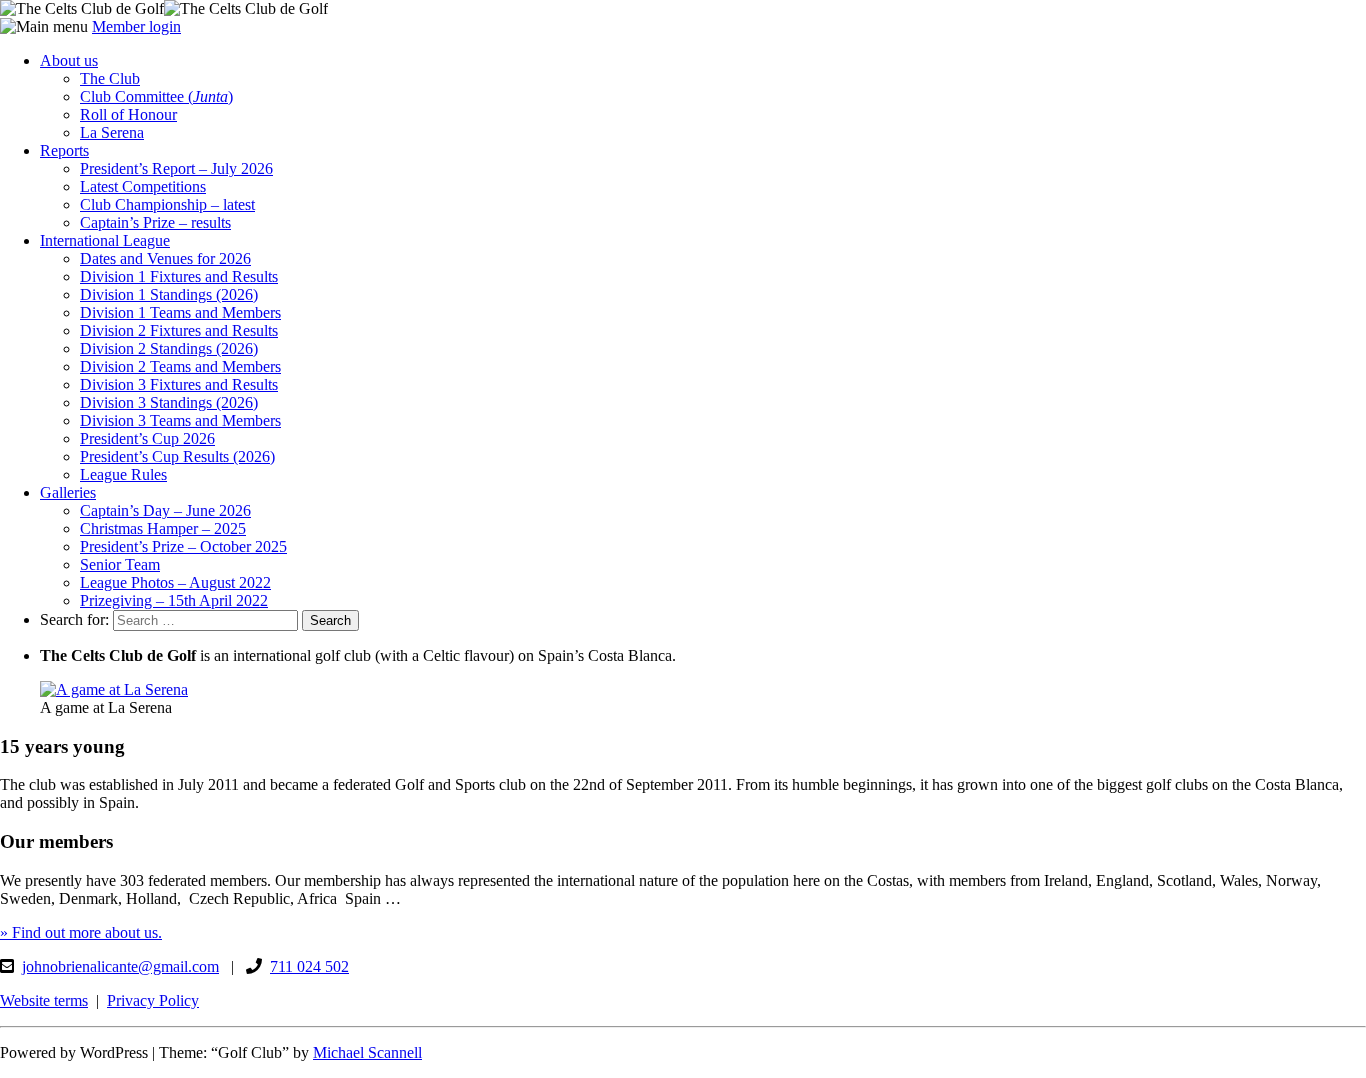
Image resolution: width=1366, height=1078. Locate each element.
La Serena (112, 132)
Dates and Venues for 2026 (165, 258)
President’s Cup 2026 (147, 438)
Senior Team (120, 564)
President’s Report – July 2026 (176, 168)
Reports (64, 150)
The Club (110, 78)
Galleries (68, 492)
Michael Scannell (367, 1052)
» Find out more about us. (81, 932)
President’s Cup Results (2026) (177, 456)
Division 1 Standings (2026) (169, 294)
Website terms (44, 1000)
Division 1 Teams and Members (180, 312)
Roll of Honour (128, 114)
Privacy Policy (153, 1000)
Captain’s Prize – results (155, 222)
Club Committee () (156, 96)
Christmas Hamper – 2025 (163, 528)
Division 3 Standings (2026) (169, 402)
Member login (136, 26)
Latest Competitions (143, 186)
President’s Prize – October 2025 (183, 546)
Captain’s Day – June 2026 (165, 510)
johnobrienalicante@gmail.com (120, 966)
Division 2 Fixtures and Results (179, 330)
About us (69, 60)
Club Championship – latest (167, 204)
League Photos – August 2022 (175, 582)
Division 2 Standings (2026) (169, 348)
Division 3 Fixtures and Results (179, 384)
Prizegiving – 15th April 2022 (174, 600)
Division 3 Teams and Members (180, 420)
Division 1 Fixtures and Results (179, 276)
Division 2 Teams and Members (180, 366)
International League (105, 240)
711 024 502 (309, 966)
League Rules (123, 474)
